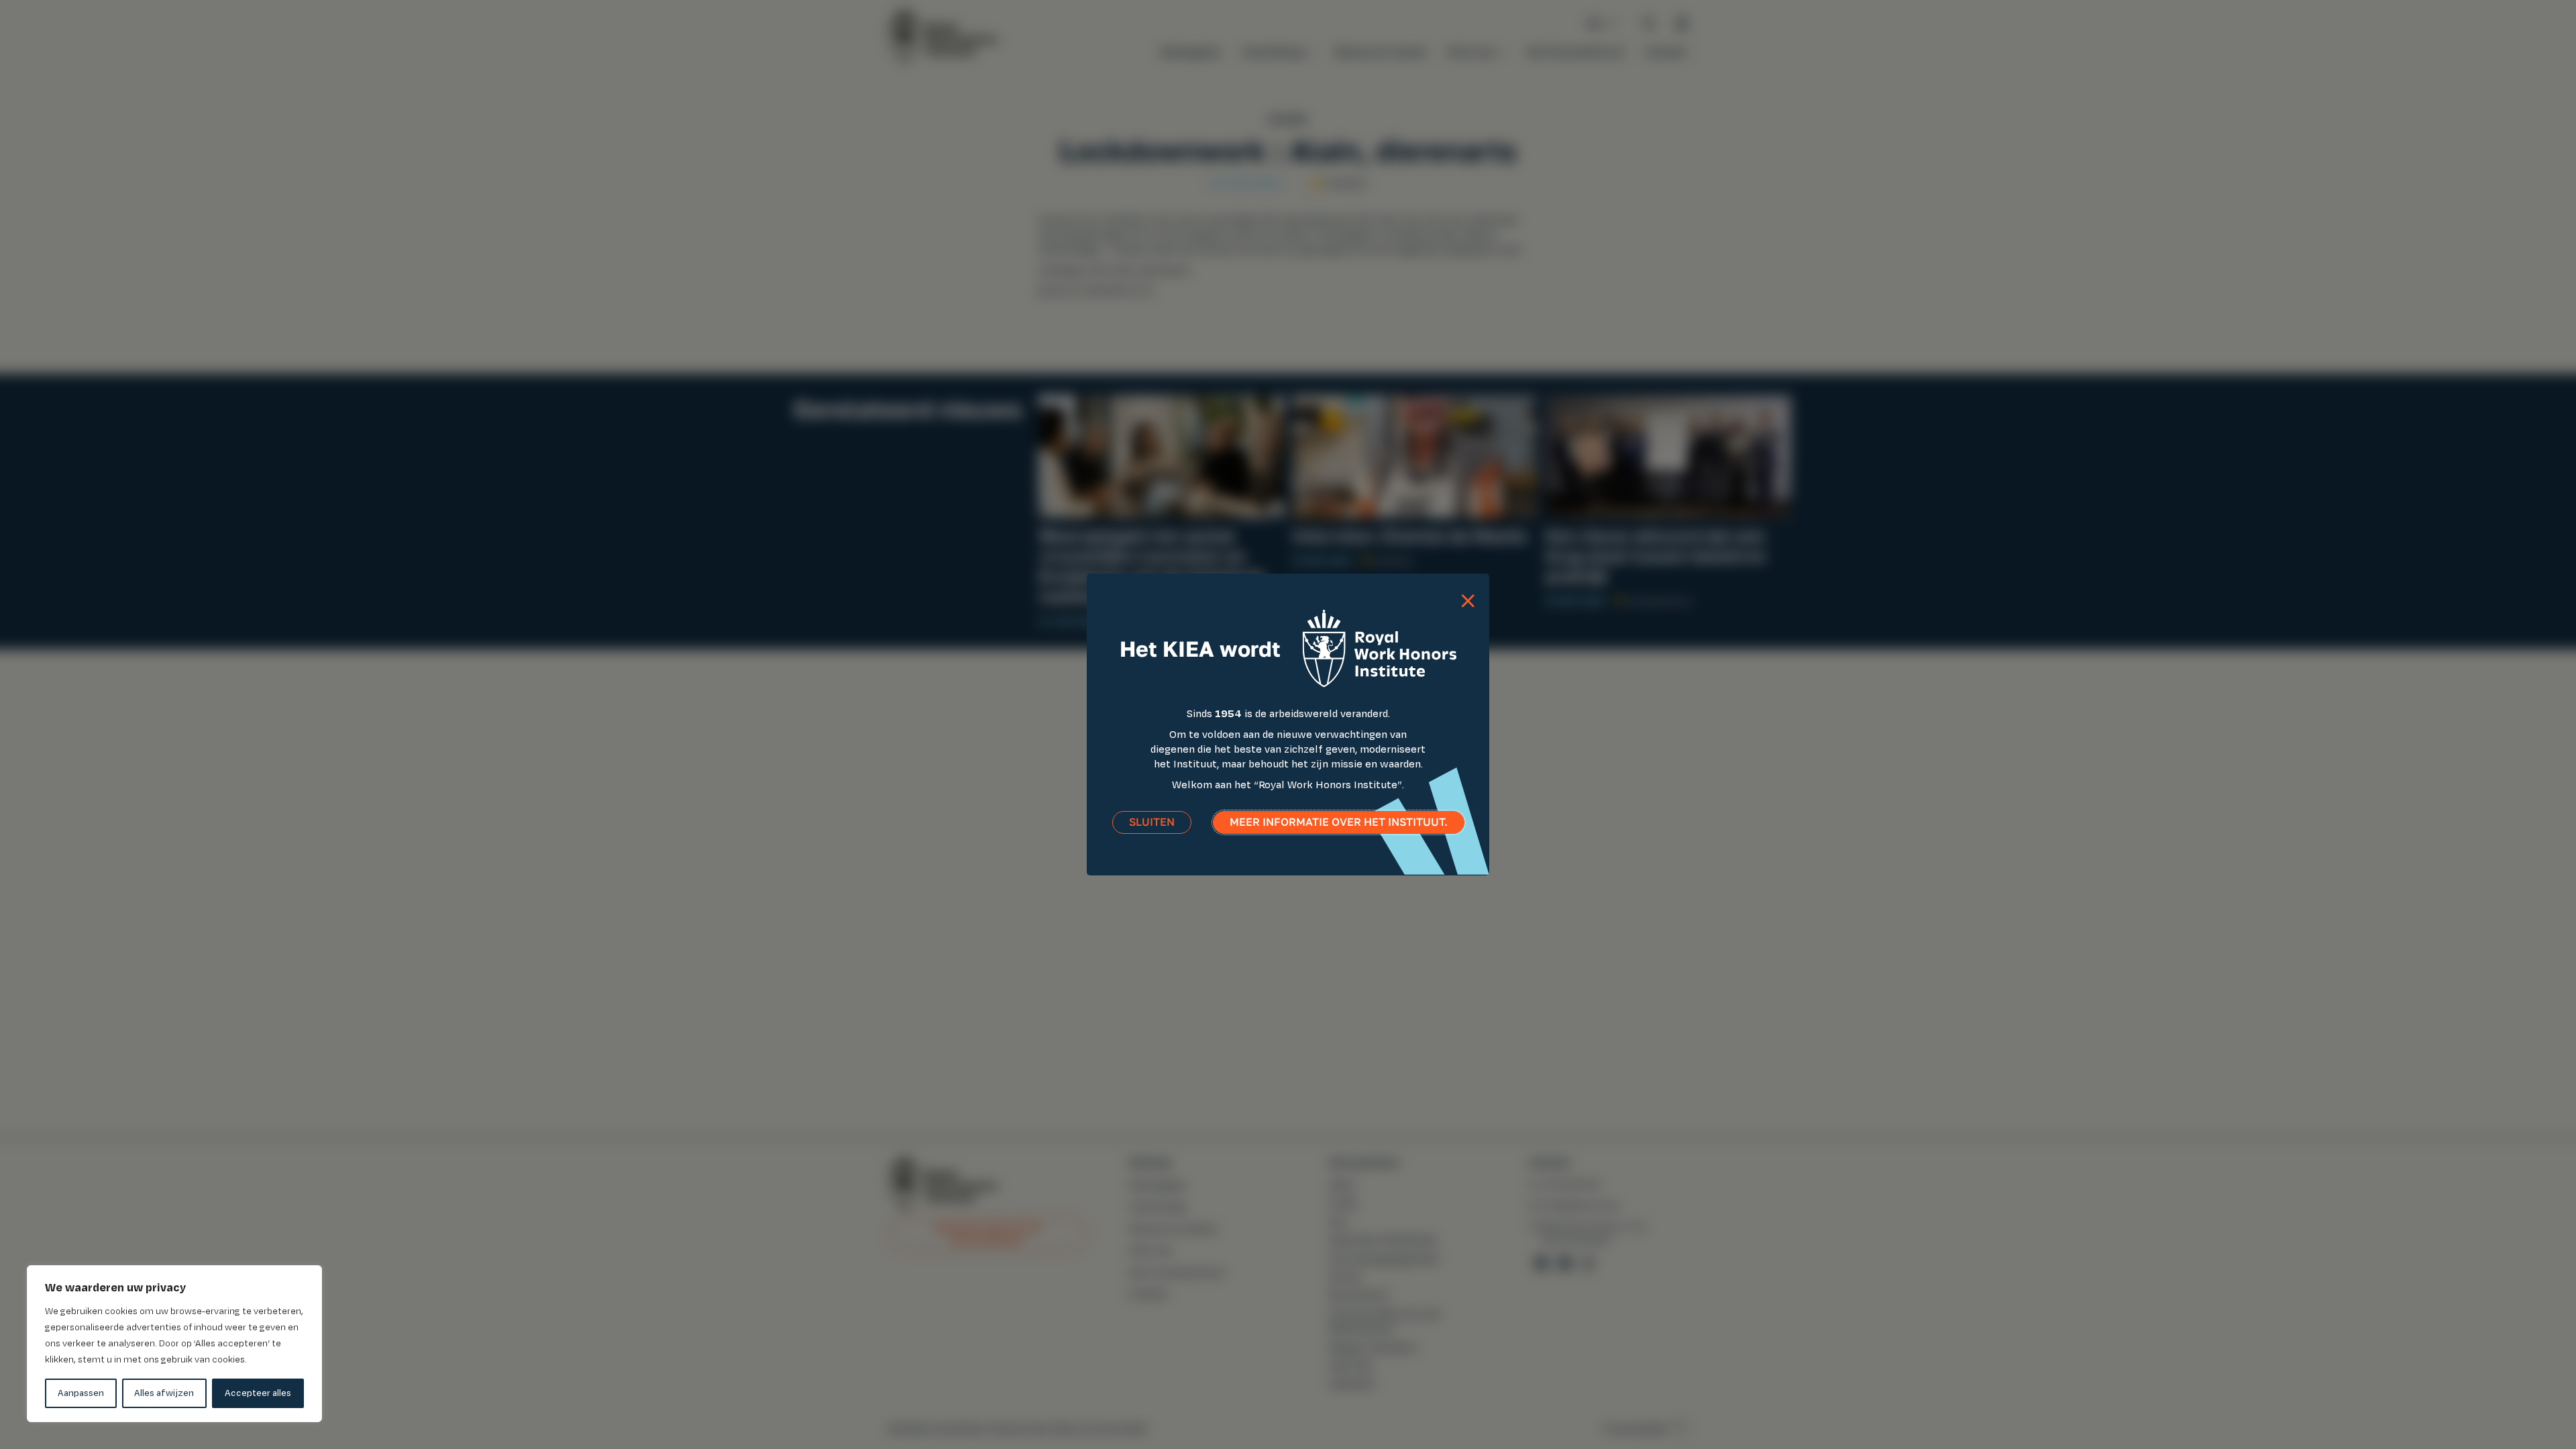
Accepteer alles (258, 1393)
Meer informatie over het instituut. (1339, 822)
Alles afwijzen (164, 1393)
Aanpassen (81, 1393)
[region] (174, 1344)
